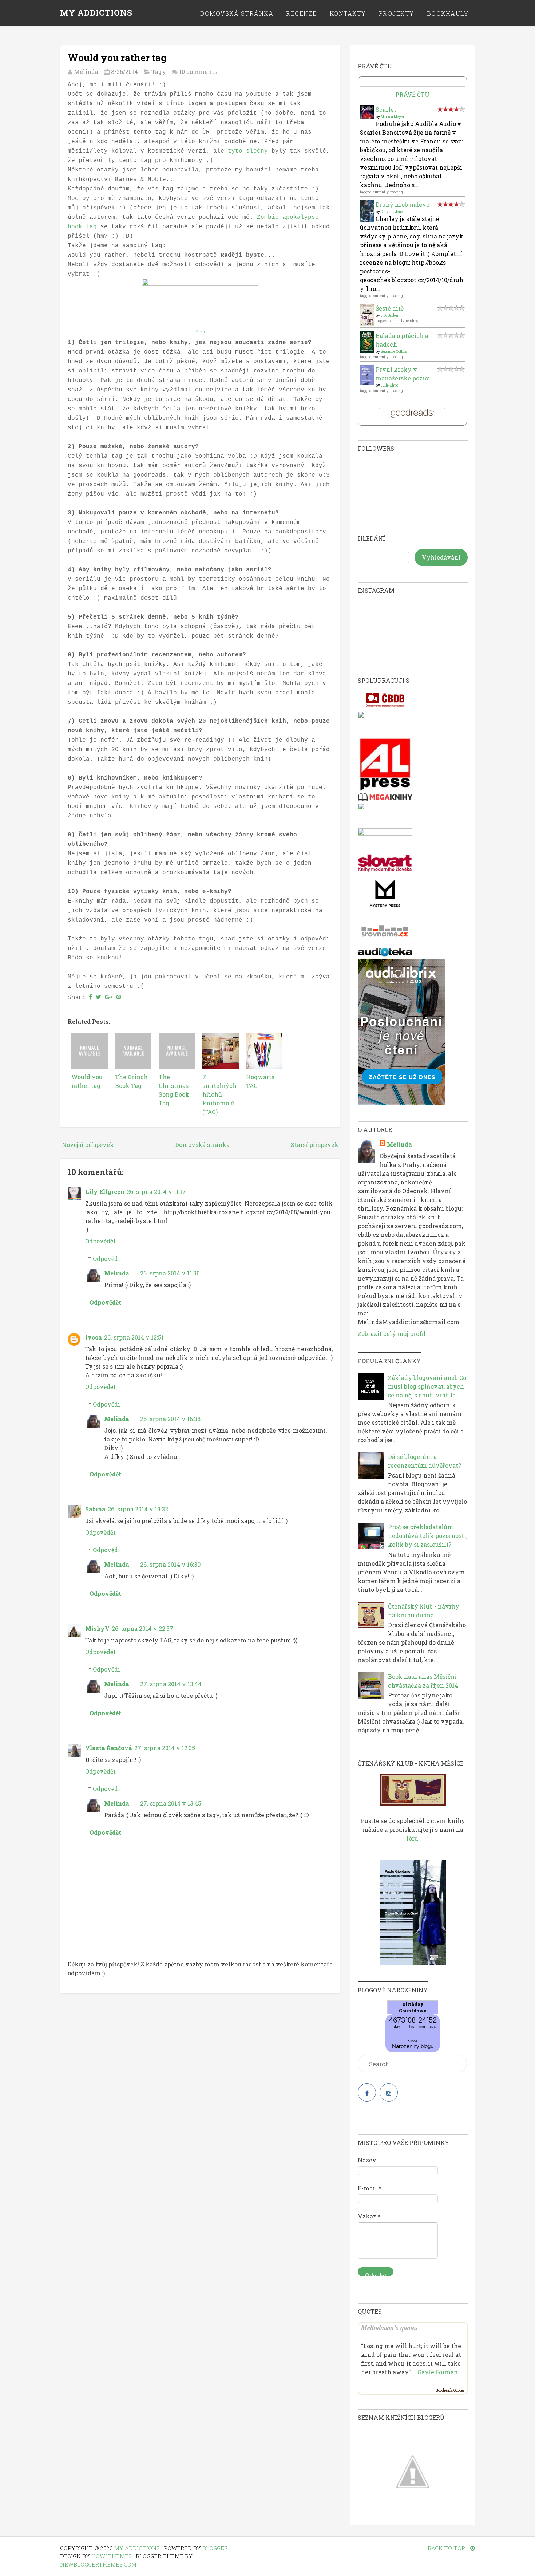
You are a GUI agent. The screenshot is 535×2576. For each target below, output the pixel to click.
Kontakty (348, 13)
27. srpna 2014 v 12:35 (165, 1748)
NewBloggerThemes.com (98, 2564)
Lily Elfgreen (105, 1192)
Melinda (117, 1273)
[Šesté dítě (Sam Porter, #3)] (367, 324)
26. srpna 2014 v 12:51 (134, 1337)
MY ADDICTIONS (96, 13)
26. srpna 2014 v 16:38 (170, 1419)
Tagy (159, 72)
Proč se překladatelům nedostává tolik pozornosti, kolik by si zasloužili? (428, 1536)
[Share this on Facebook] (90, 997)
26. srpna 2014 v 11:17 (156, 1192)
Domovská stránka (237, 13)
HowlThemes (112, 2556)
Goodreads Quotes (450, 2390)
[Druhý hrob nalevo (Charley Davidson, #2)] (367, 219)
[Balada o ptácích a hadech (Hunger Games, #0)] (367, 351)
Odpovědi (106, 1259)
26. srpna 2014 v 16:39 (171, 1564)
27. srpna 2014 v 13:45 (171, 1803)
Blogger (215, 2548)
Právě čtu (412, 94)
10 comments (198, 72)
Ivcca (94, 1337)
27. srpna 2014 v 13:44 (171, 1684)
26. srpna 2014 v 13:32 (138, 1509)
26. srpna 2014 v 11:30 (170, 1273)
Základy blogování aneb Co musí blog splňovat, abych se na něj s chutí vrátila (427, 1386)
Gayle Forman (438, 2372)
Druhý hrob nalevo (403, 204)
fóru (412, 1838)
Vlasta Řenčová (109, 1748)
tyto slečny (248, 151)
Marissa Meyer (393, 117)
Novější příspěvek (88, 1145)
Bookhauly (448, 13)
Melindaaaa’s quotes (389, 2328)
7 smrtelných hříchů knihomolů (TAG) (219, 1094)
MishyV (97, 1628)
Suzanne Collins (394, 352)
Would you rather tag (117, 58)
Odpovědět (100, 1241)
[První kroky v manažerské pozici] (367, 382)
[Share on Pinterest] (119, 997)
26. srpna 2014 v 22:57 (142, 1628)
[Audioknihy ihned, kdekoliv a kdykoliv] (401, 1102)
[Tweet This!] (98, 997)
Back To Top (447, 2548)
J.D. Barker (390, 315)
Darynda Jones (393, 212)
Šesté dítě (390, 308)
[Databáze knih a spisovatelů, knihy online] (385, 707)
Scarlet (386, 109)
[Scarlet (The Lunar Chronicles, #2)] (367, 117)
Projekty (397, 13)
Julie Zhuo (389, 385)
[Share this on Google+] (109, 997)
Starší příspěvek (315, 1145)
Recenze (302, 13)
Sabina (95, 1509)
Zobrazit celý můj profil (392, 1334)
